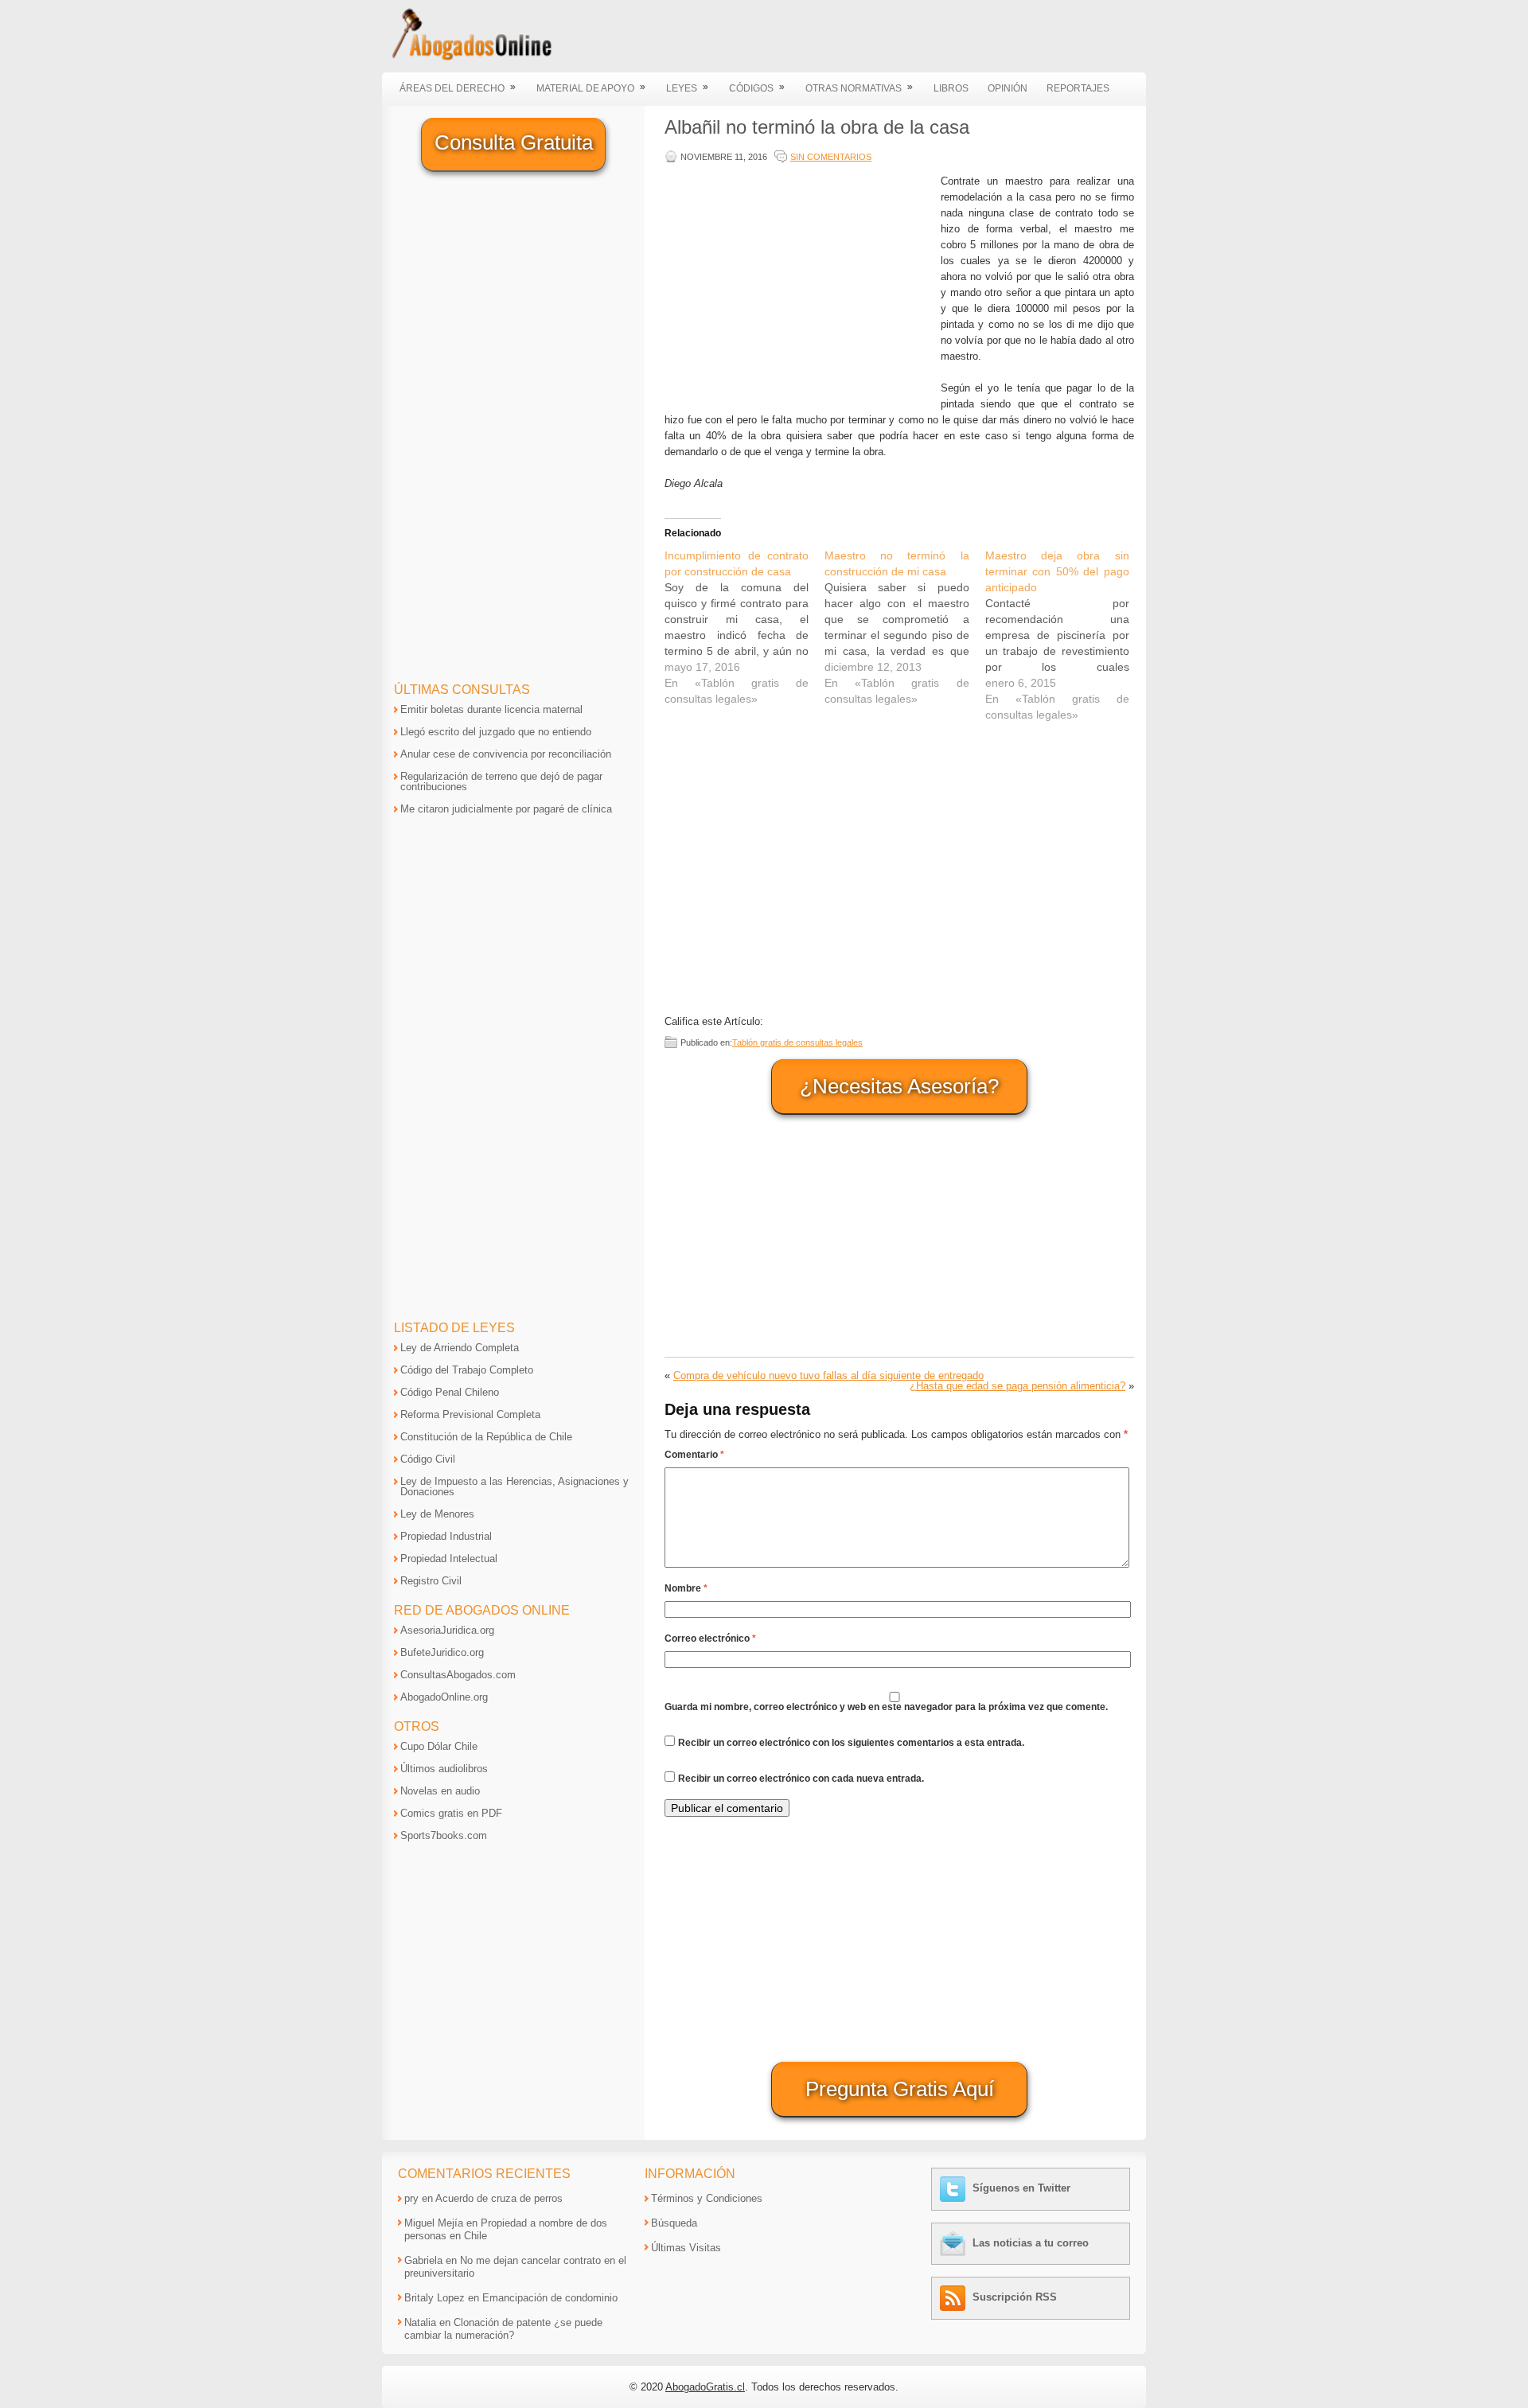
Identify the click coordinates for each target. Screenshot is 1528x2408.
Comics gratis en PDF (451, 1813)
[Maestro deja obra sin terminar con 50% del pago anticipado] (1065, 635)
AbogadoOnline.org (444, 1697)
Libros (951, 88)
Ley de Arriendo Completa (460, 1348)
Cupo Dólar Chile (439, 1746)
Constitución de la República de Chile (486, 1437)
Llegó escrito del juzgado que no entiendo (496, 732)
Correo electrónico (710, 1638)
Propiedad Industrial (446, 1536)
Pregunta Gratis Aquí (900, 2089)
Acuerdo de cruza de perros (499, 2198)
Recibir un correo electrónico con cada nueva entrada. (801, 1779)
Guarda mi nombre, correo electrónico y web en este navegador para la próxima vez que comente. (886, 1707)
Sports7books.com (444, 1835)
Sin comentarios (831, 157)
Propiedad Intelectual (449, 1559)
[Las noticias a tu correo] (955, 2243)
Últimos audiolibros (444, 1769)
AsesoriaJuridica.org (447, 1630)
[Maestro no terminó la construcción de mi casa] (904, 627)
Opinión (1008, 88)
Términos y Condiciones (707, 2198)
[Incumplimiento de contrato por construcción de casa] (745, 627)
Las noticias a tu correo (1031, 2243)
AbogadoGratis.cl (705, 2387)
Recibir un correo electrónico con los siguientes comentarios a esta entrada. (851, 1743)
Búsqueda (674, 2223)
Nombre (686, 1588)
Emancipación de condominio (550, 2298)
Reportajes (1078, 88)
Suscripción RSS (1015, 2297)
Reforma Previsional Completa (470, 1414)
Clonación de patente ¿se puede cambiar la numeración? (503, 2329)
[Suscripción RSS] (955, 2297)
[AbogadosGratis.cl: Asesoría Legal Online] (467, 58)
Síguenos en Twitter (1021, 2188)
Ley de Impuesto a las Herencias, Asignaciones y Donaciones (515, 1486)
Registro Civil (431, 1581)
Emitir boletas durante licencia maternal (491, 709)
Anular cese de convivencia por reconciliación (506, 754)
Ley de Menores (437, 1514)
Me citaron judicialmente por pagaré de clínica (506, 809)
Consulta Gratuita (514, 142)
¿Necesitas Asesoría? (899, 1086)
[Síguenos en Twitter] (955, 2188)
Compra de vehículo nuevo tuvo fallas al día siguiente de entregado (828, 1375)
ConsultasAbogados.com (458, 1675)
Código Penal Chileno (450, 1392)
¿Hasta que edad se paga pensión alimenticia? (1017, 1386)
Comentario (694, 1455)
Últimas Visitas (686, 2248)
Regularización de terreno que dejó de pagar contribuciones (501, 781)
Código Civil (428, 1459)
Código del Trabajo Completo (467, 1370)
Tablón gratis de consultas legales (797, 1042)
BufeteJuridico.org (442, 1652)
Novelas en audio (440, 1791)
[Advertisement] (799, 285)
